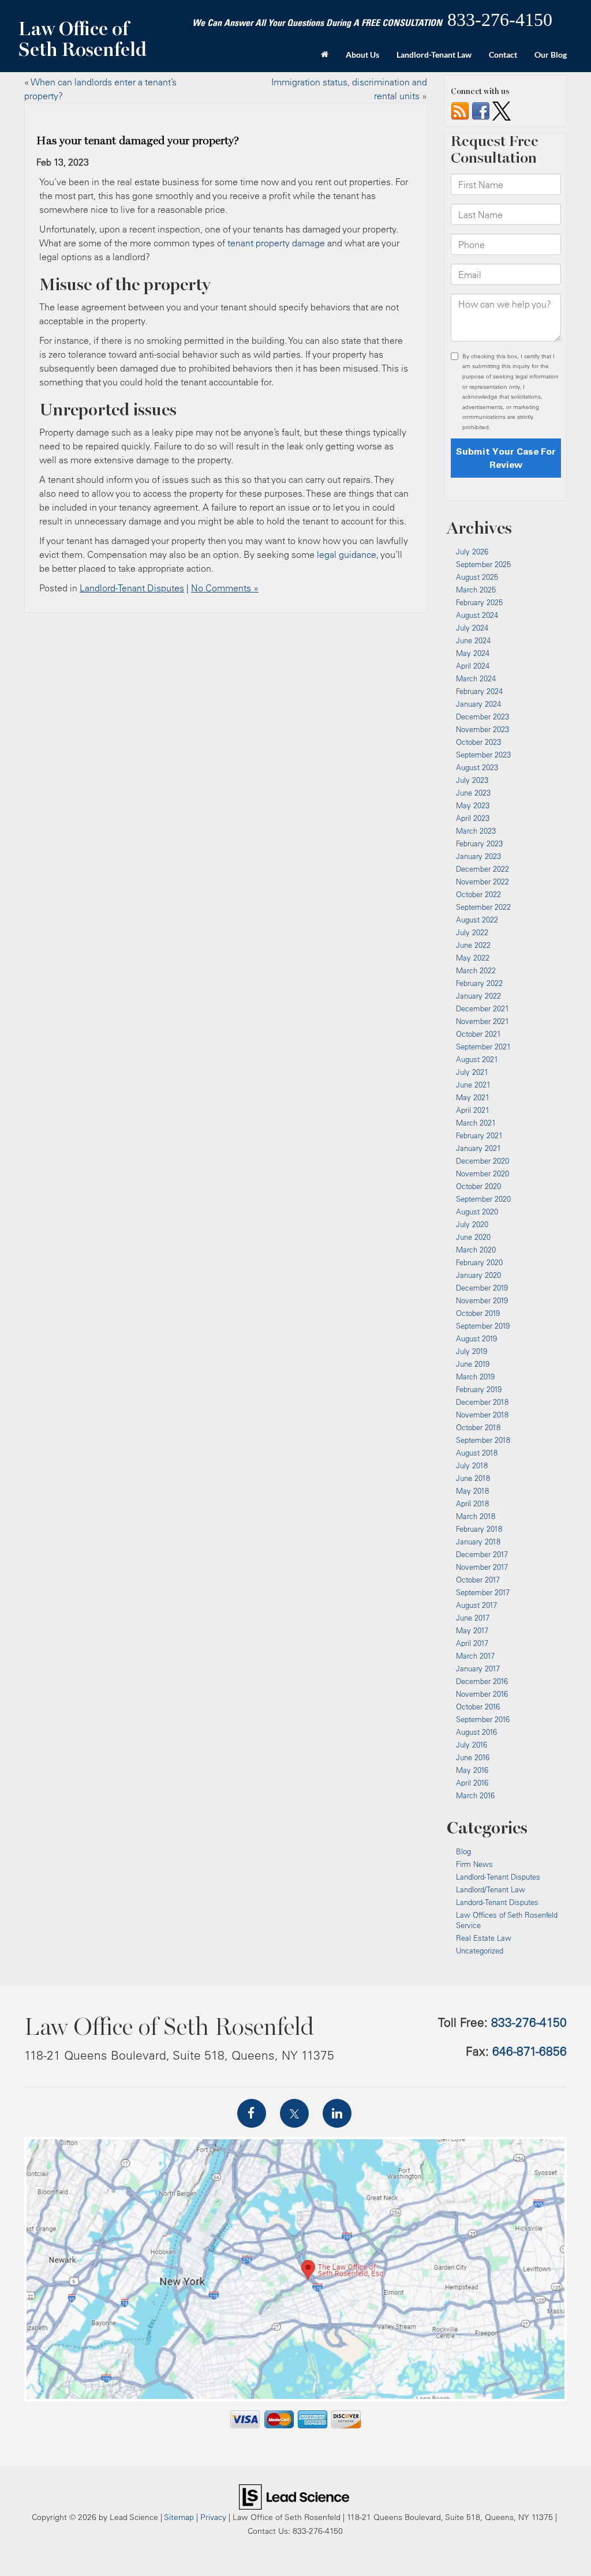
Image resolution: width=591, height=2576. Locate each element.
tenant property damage (276, 243)
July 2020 (472, 1224)
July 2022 (472, 932)
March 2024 (476, 678)
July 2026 (472, 552)
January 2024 (478, 704)
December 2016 (482, 1681)
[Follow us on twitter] (502, 110)
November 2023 (482, 729)
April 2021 (473, 1110)
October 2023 (478, 742)
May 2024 (473, 653)
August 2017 (476, 1605)
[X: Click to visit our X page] (294, 2113)
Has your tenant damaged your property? (138, 141)
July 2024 (472, 628)
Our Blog (551, 55)
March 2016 (475, 1795)
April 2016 (472, 1783)
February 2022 (479, 983)
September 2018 (483, 1440)
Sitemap (179, 2517)
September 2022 (483, 907)
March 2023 (476, 831)
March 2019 (475, 1377)
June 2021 (473, 1085)
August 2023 (477, 767)
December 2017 (482, 1554)
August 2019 (476, 1338)
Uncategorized (480, 1951)
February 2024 (479, 691)
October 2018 (478, 1427)
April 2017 (472, 1643)
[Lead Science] (294, 2496)
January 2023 (478, 856)
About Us (362, 55)
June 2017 (473, 1618)
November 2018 (482, 1415)
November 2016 (482, 1694)
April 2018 (472, 1503)
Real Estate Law (484, 1938)
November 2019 (482, 1300)
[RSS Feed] (460, 110)
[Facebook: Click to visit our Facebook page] (252, 2113)
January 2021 (478, 1148)
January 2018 (478, 1542)
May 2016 (472, 1770)
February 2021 (479, 1135)
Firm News (474, 1864)
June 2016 (473, 1757)
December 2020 (482, 1161)
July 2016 (472, 1745)
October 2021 (478, 1034)
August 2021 (477, 1059)
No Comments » (225, 588)
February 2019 (479, 1389)
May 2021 (473, 1097)
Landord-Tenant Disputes (497, 1902)
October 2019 (478, 1313)
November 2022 (482, 882)
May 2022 (473, 958)
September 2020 (483, 1199)
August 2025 (477, 577)
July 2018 (472, 1465)
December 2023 (482, 717)
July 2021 (472, 1072)
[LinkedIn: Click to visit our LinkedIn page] (337, 2113)
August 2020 (477, 1212)
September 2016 (483, 1719)
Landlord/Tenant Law (491, 1889)
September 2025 (483, 564)
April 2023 (473, 818)
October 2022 (478, 894)
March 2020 (476, 1250)
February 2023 (479, 843)
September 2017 (483, 1592)
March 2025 (476, 590)
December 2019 (482, 1288)
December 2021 (482, 1008)
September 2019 (483, 1326)
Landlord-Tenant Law (434, 55)
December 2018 (482, 1402)
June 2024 (473, 640)
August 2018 (477, 1453)
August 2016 (476, 1732)
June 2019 (473, 1364)
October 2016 (478, 1707)
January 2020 (478, 1275)
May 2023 (473, 805)
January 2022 (478, 996)
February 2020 (479, 1262)
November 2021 (482, 1021)
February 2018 (479, 1529)
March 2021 (476, 1123)
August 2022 (477, 920)
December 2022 (482, 869)
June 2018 (473, 1478)
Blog (463, 1851)
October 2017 (478, 1580)
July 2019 (472, 1351)
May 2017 (472, 1630)
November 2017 (482, 1567)
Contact (503, 55)
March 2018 (476, 1516)
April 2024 (473, 666)
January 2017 (478, 1668)
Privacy (213, 2517)
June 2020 (473, 1237)
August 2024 (477, 615)
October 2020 (478, 1186)
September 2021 (483, 1047)
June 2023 (473, 793)
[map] (295, 2269)
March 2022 (476, 970)
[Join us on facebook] (481, 110)
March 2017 (475, 1656)
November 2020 (482, 1173)
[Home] (325, 55)
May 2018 (472, 1491)
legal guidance (347, 554)
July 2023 (472, 780)
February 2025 (479, 602)
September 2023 (483, 755)
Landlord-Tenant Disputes (132, 588)
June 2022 (473, 945)
